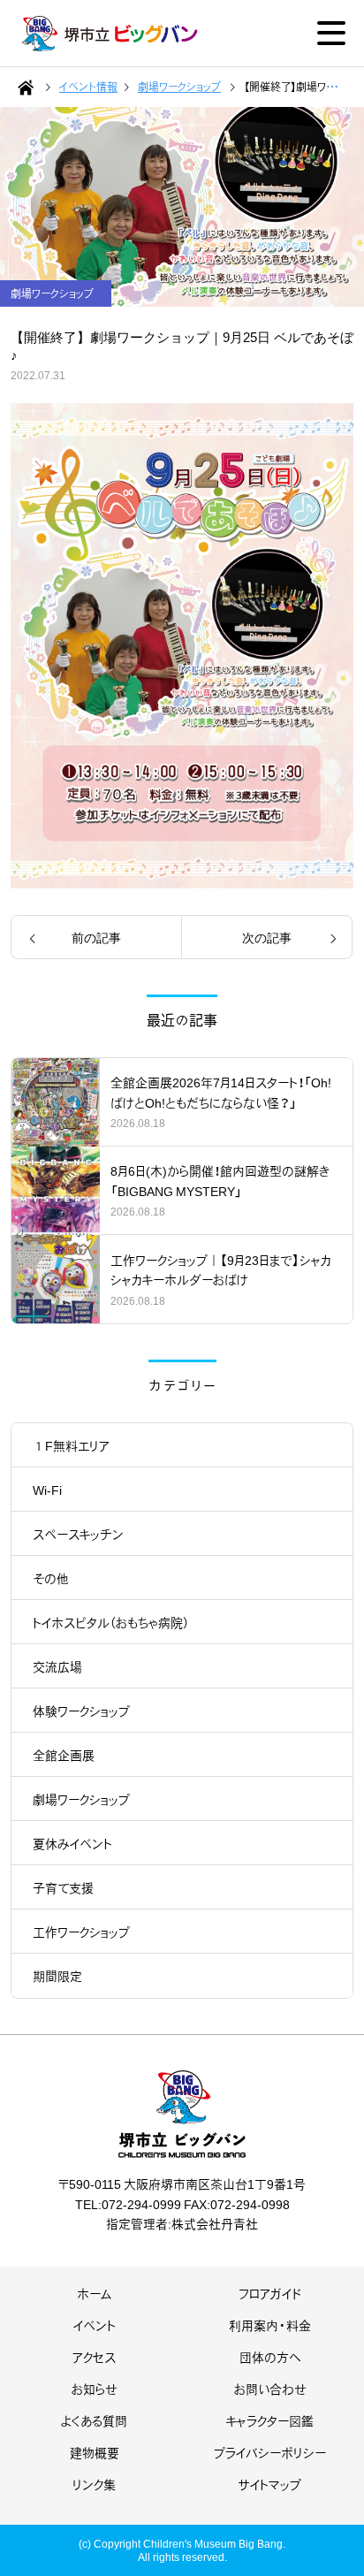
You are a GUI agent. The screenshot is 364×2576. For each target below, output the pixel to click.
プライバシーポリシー (270, 2452)
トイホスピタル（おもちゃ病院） (111, 1622)
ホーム (95, 2293)
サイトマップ (270, 2484)
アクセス (94, 2357)
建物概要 (95, 2452)
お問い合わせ (270, 2389)
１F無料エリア (71, 1445)
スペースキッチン (78, 1534)
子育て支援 (63, 1887)
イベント (95, 2325)
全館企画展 (64, 1755)
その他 (51, 1578)
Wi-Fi (47, 1490)
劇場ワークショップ (81, 1799)
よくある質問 (94, 2420)
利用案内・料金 (270, 2325)
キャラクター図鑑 (270, 2420)
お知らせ (95, 2389)
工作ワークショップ (81, 1932)
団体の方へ (270, 2357)
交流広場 (57, 1666)
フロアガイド (270, 2293)
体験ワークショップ (81, 1711)
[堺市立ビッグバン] (110, 34)
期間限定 (57, 1976)
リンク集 (94, 2484)
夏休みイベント (72, 1843)
